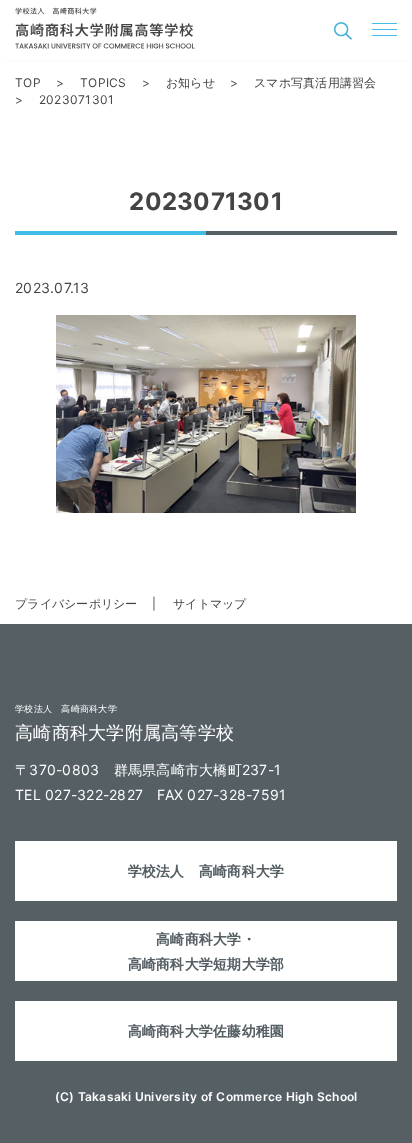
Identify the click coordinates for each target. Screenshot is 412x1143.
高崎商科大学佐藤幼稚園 (206, 1030)
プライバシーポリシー (76, 603)
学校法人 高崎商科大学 (206, 870)
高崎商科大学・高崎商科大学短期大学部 (206, 951)
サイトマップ (210, 603)
